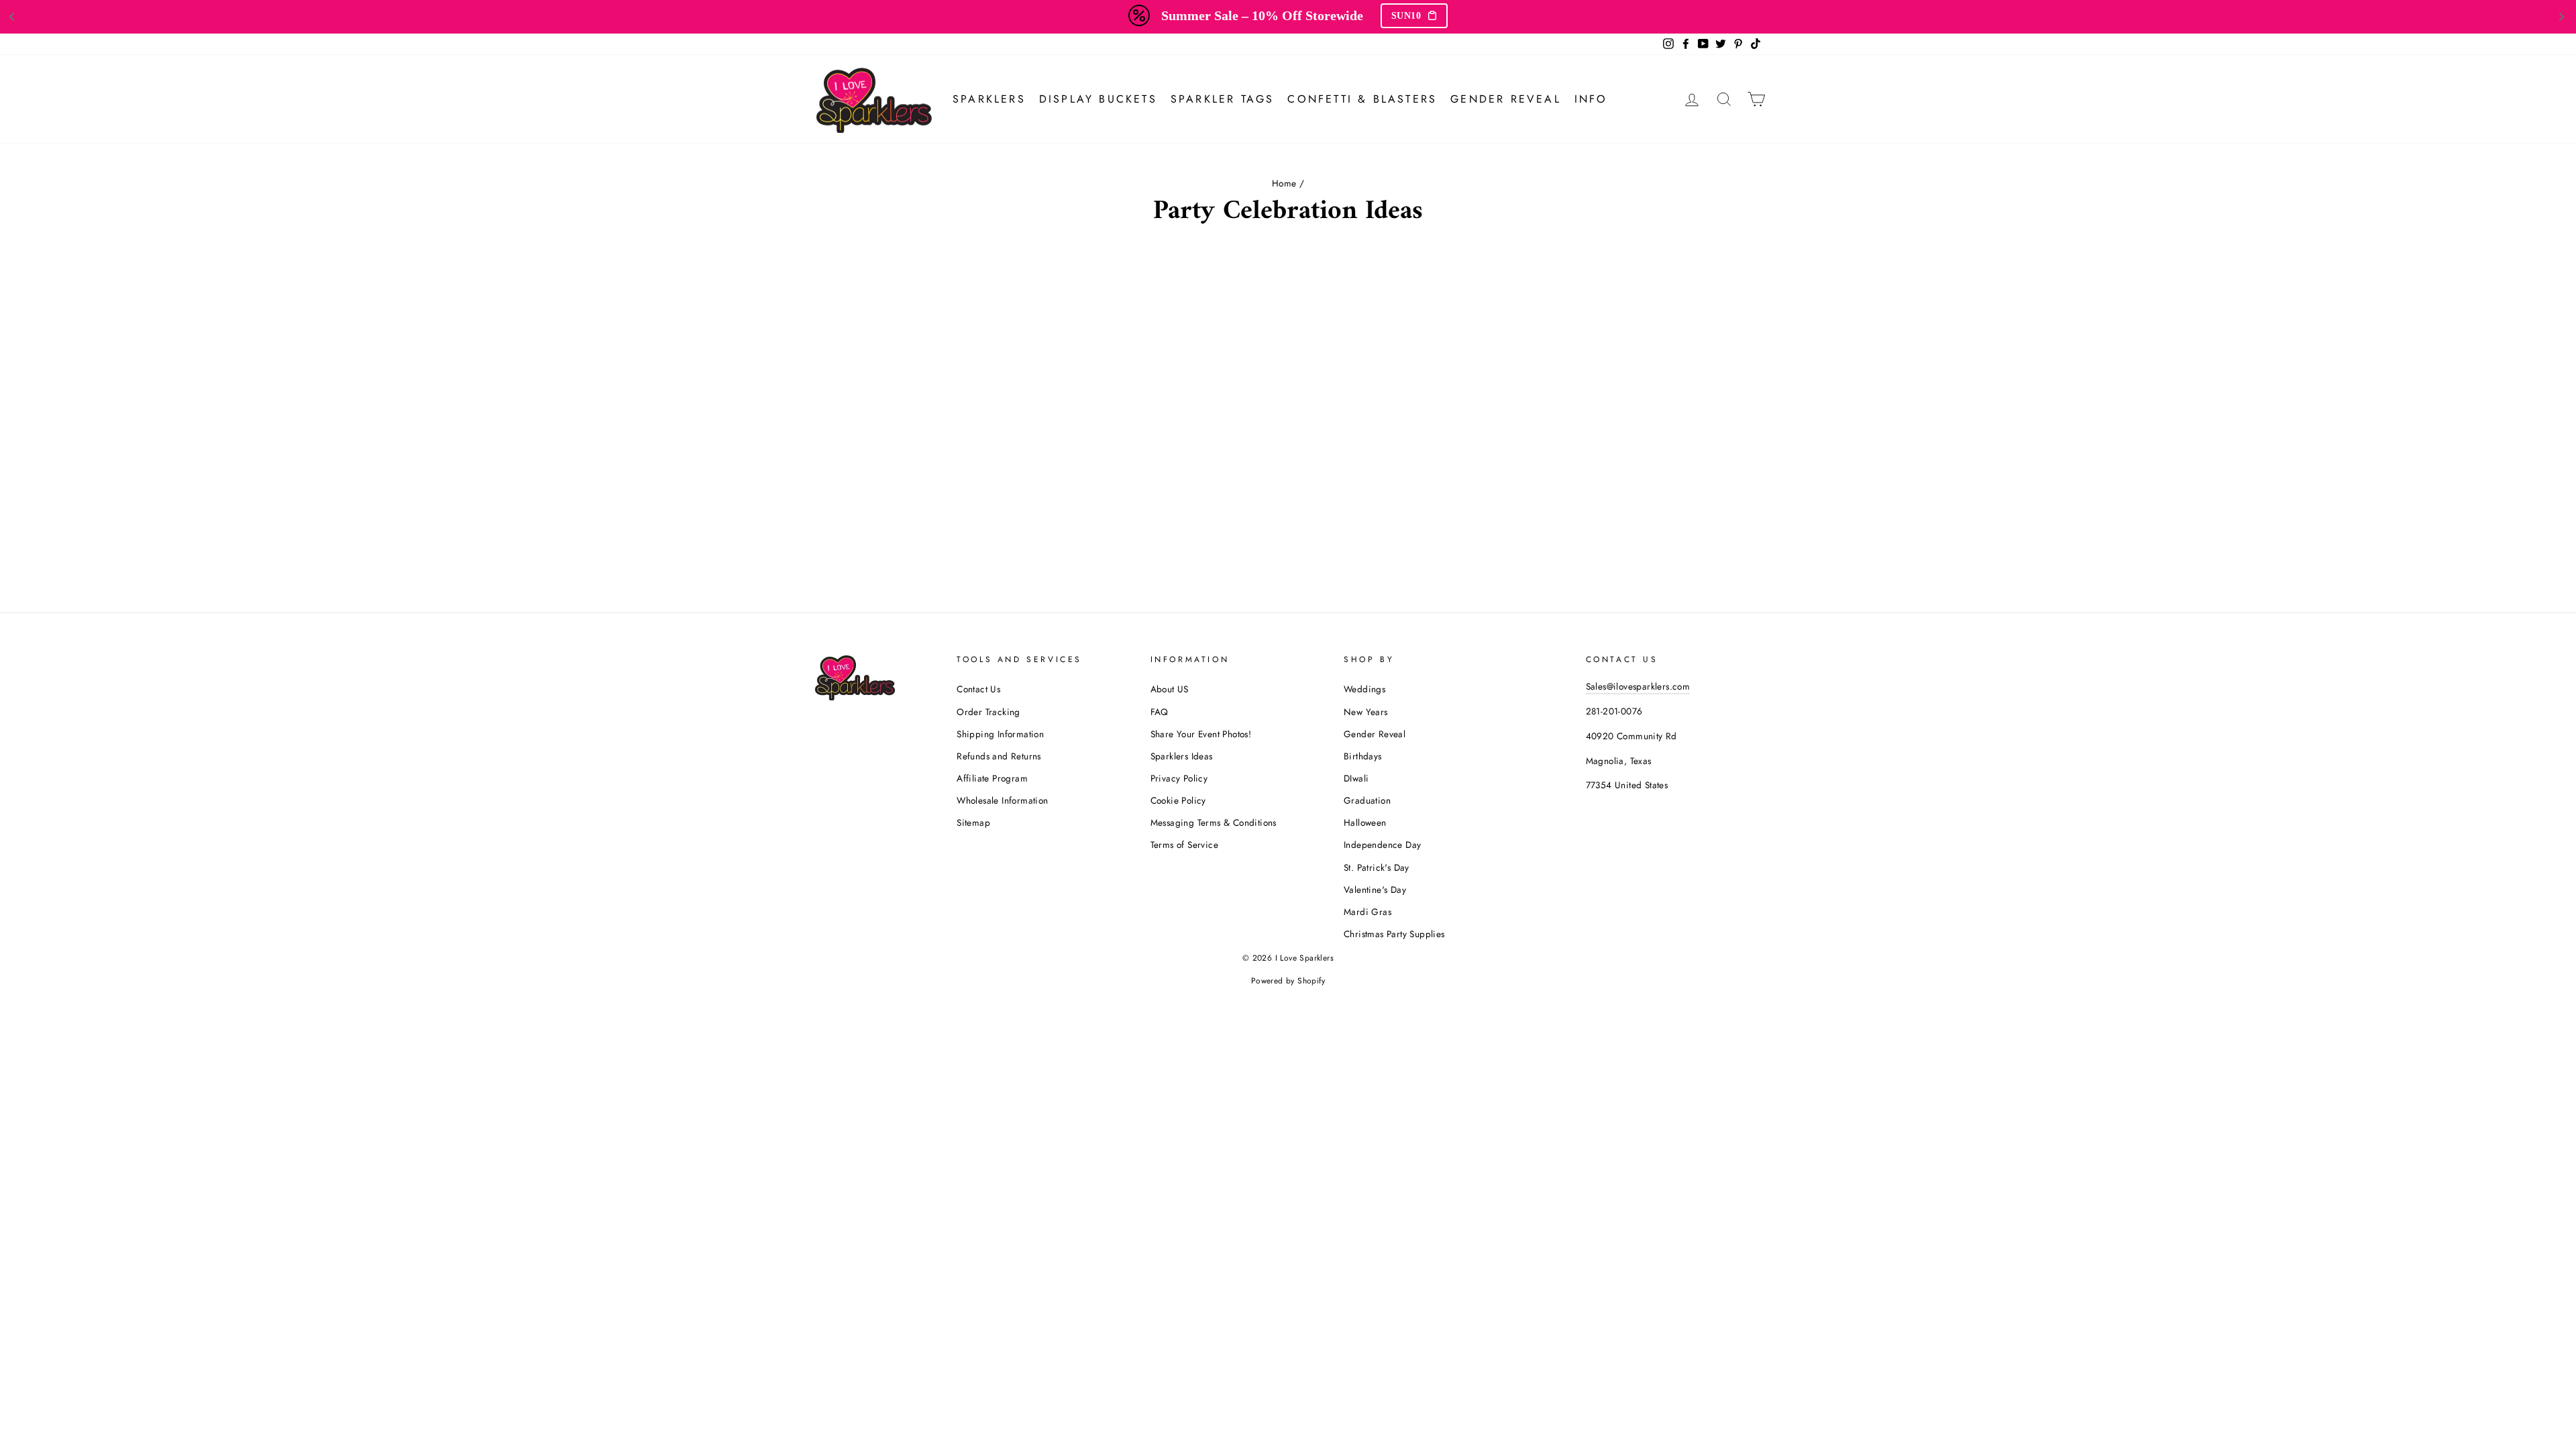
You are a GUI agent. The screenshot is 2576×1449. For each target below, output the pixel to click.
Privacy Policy (1179, 778)
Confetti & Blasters (1362, 99)
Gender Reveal (1506, 99)
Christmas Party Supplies (1394, 934)
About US (1170, 689)
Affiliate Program (992, 778)
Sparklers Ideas (1182, 756)
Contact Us (978, 689)
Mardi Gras (1367, 912)
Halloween (1365, 822)
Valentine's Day (1375, 890)
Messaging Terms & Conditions (1214, 822)
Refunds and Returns (999, 756)
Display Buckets (1098, 99)
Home (1284, 183)
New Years (1366, 712)
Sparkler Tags (1223, 99)
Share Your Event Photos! (1201, 734)
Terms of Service (1184, 845)
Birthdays (1363, 756)
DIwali (1356, 778)
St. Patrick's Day (1377, 867)
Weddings (1364, 689)
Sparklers (989, 99)
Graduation (1367, 800)
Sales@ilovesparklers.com (1638, 686)
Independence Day (1382, 845)
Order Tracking (988, 712)
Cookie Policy (1178, 800)
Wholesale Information (1002, 800)
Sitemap (973, 822)
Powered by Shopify (1288, 981)
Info (1591, 99)
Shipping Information (1000, 734)
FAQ (1160, 712)
